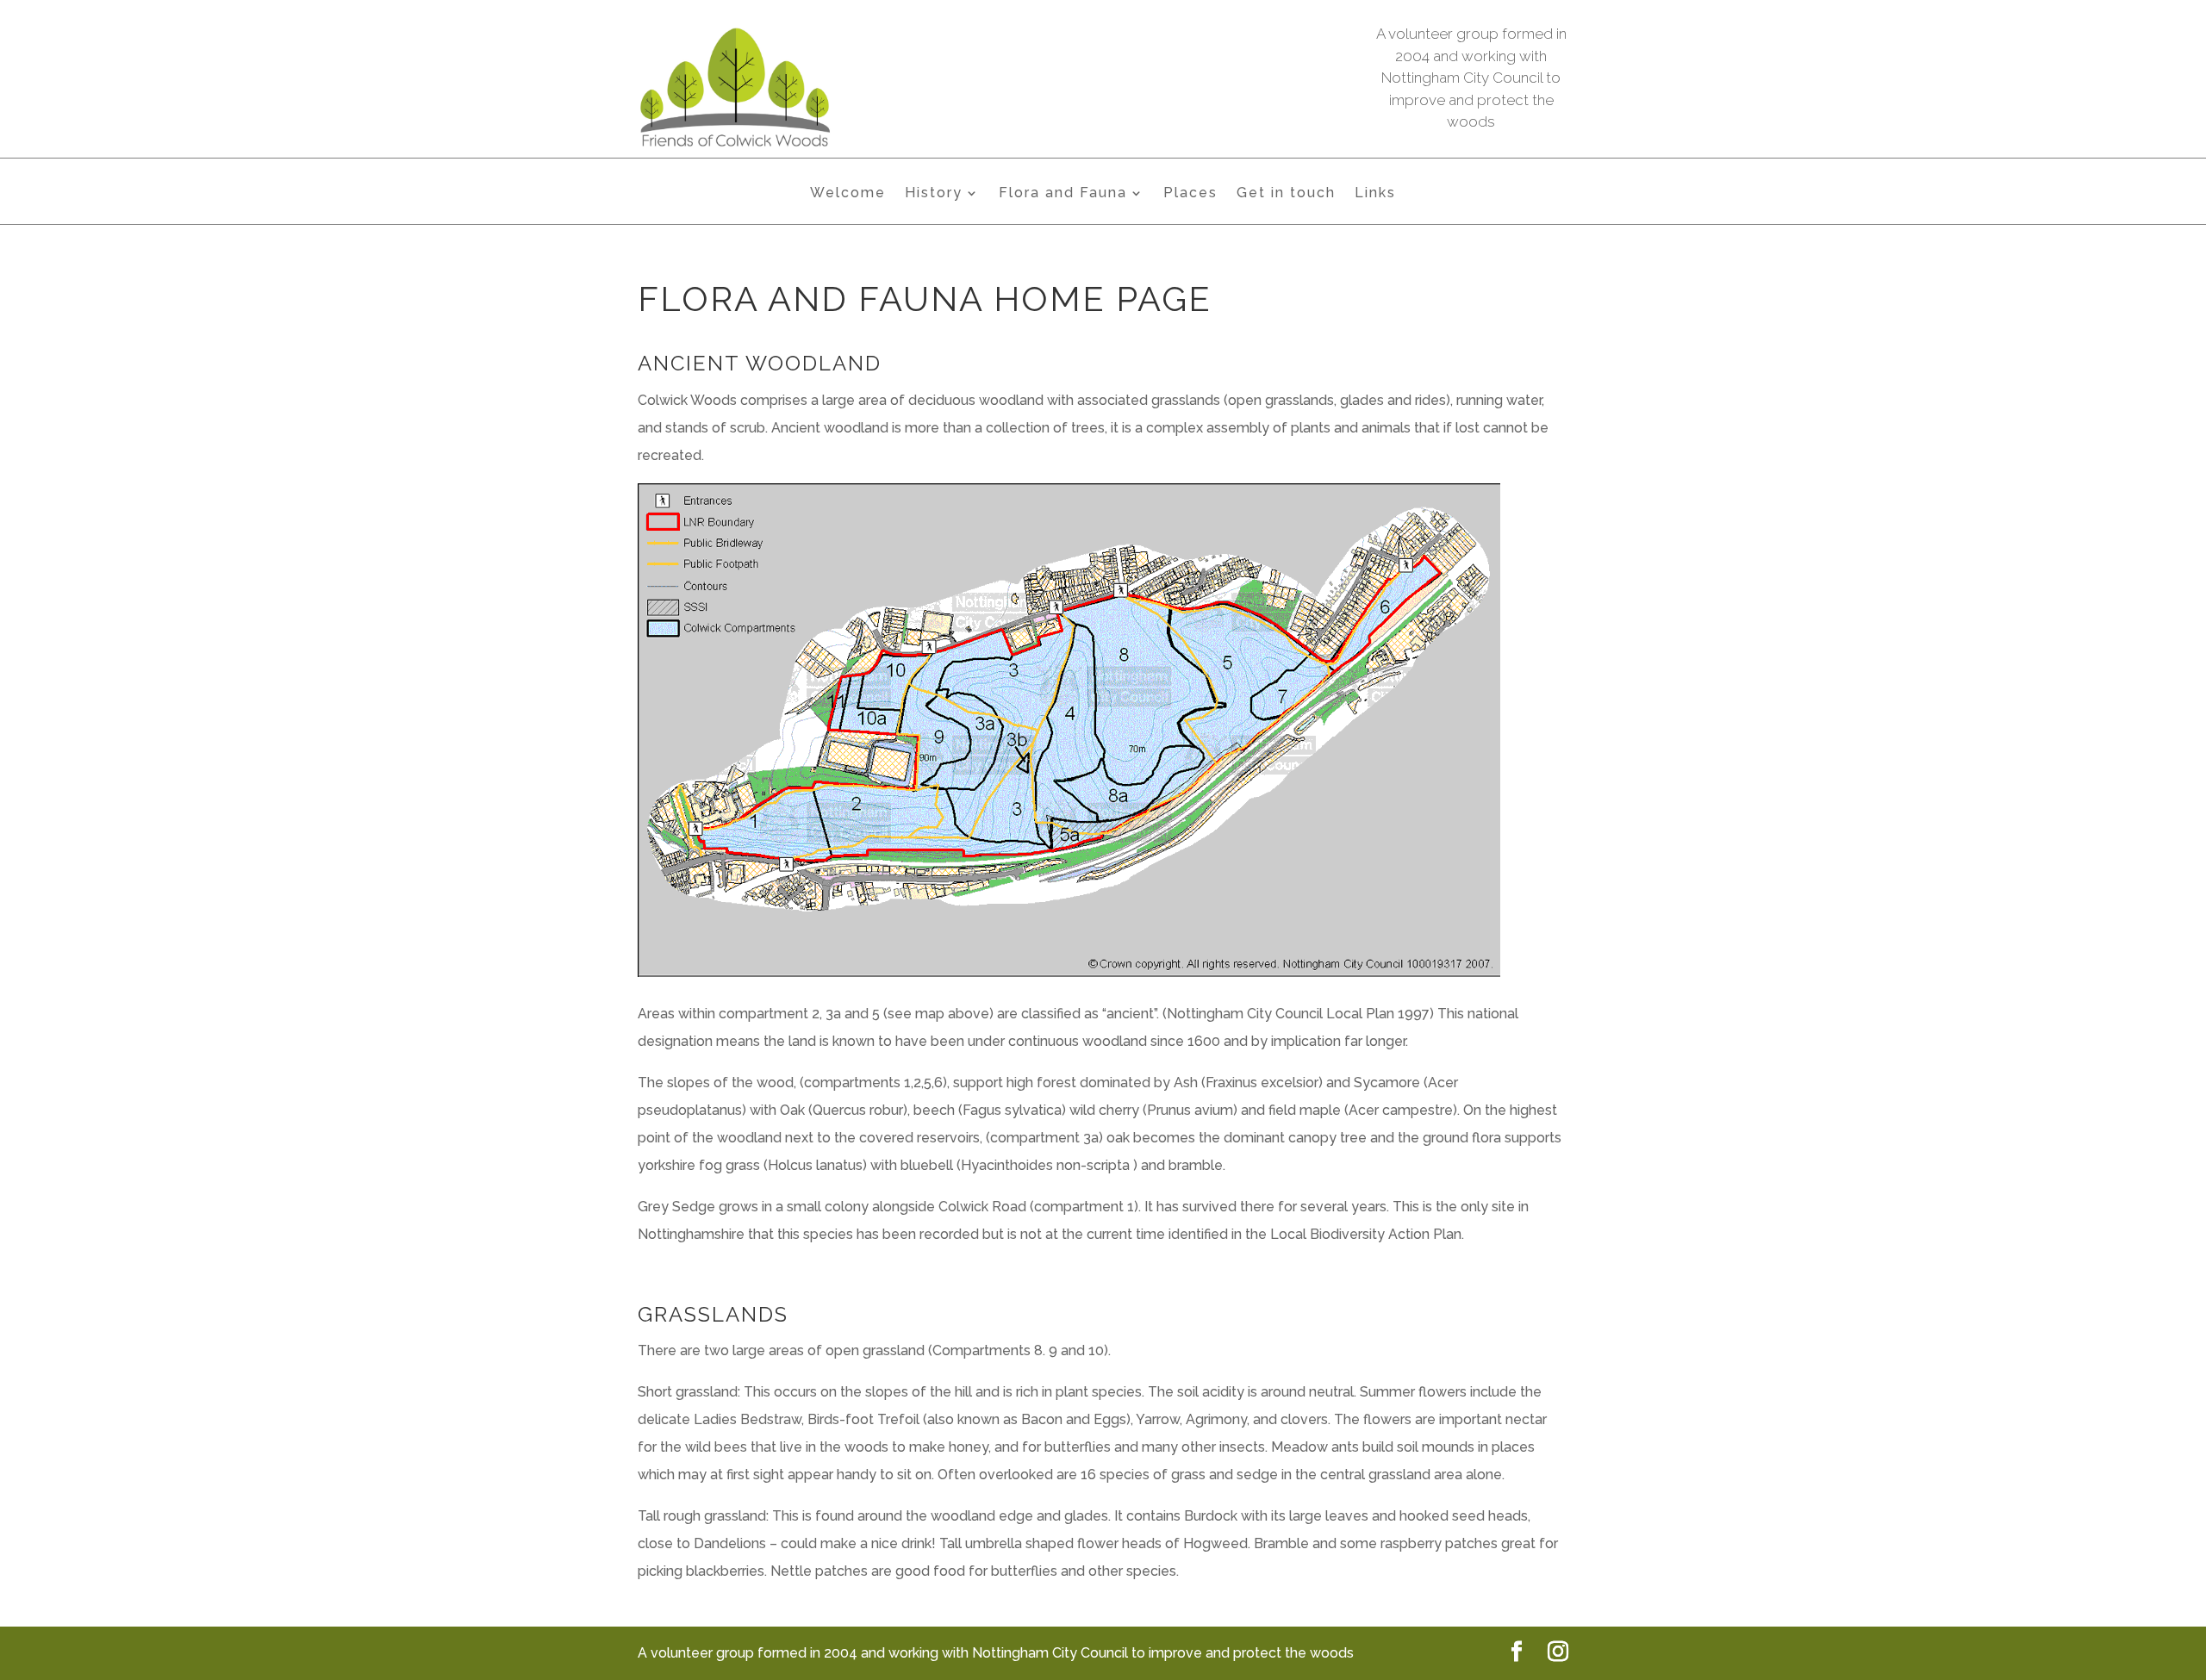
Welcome (848, 194)
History (934, 194)
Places (1190, 194)
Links (1375, 194)
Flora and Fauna (1063, 194)
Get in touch (1286, 194)
